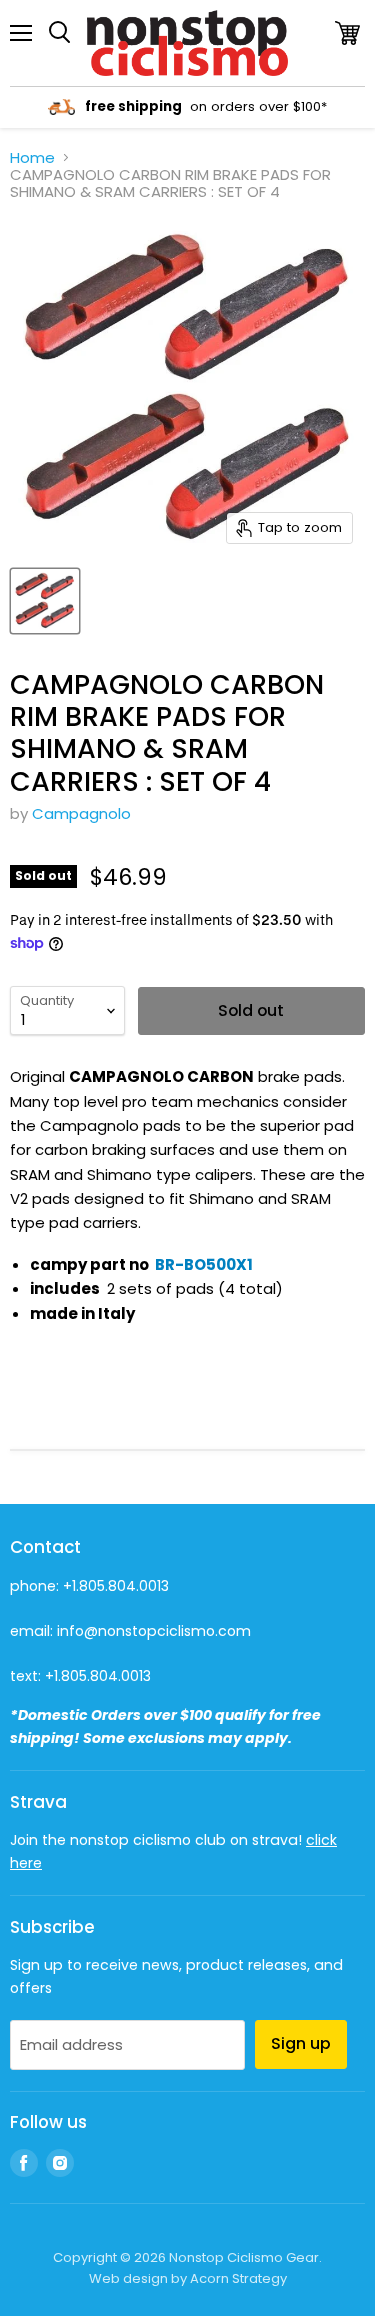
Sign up (301, 2043)
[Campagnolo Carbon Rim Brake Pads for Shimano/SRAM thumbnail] (45, 601)
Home (32, 157)
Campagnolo (81, 813)
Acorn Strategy (238, 2278)
